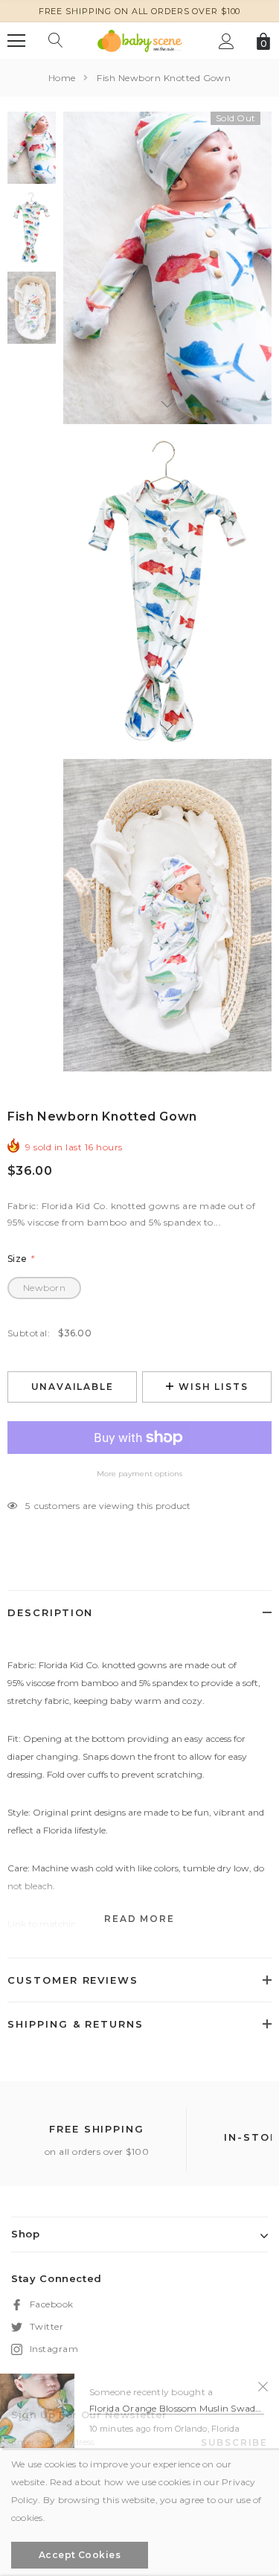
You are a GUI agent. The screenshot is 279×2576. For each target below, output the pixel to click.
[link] (32, 148)
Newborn (44, 1288)
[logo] (140, 40)
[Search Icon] (56, 41)
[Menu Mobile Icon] (16, 41)
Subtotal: (29, 1333)
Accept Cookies (80, 2555)
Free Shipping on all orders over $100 (140, 11)
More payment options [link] (139, 1474)
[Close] (263, 2386)
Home (62, 78)
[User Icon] (227, 41)
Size (21, 1259)
